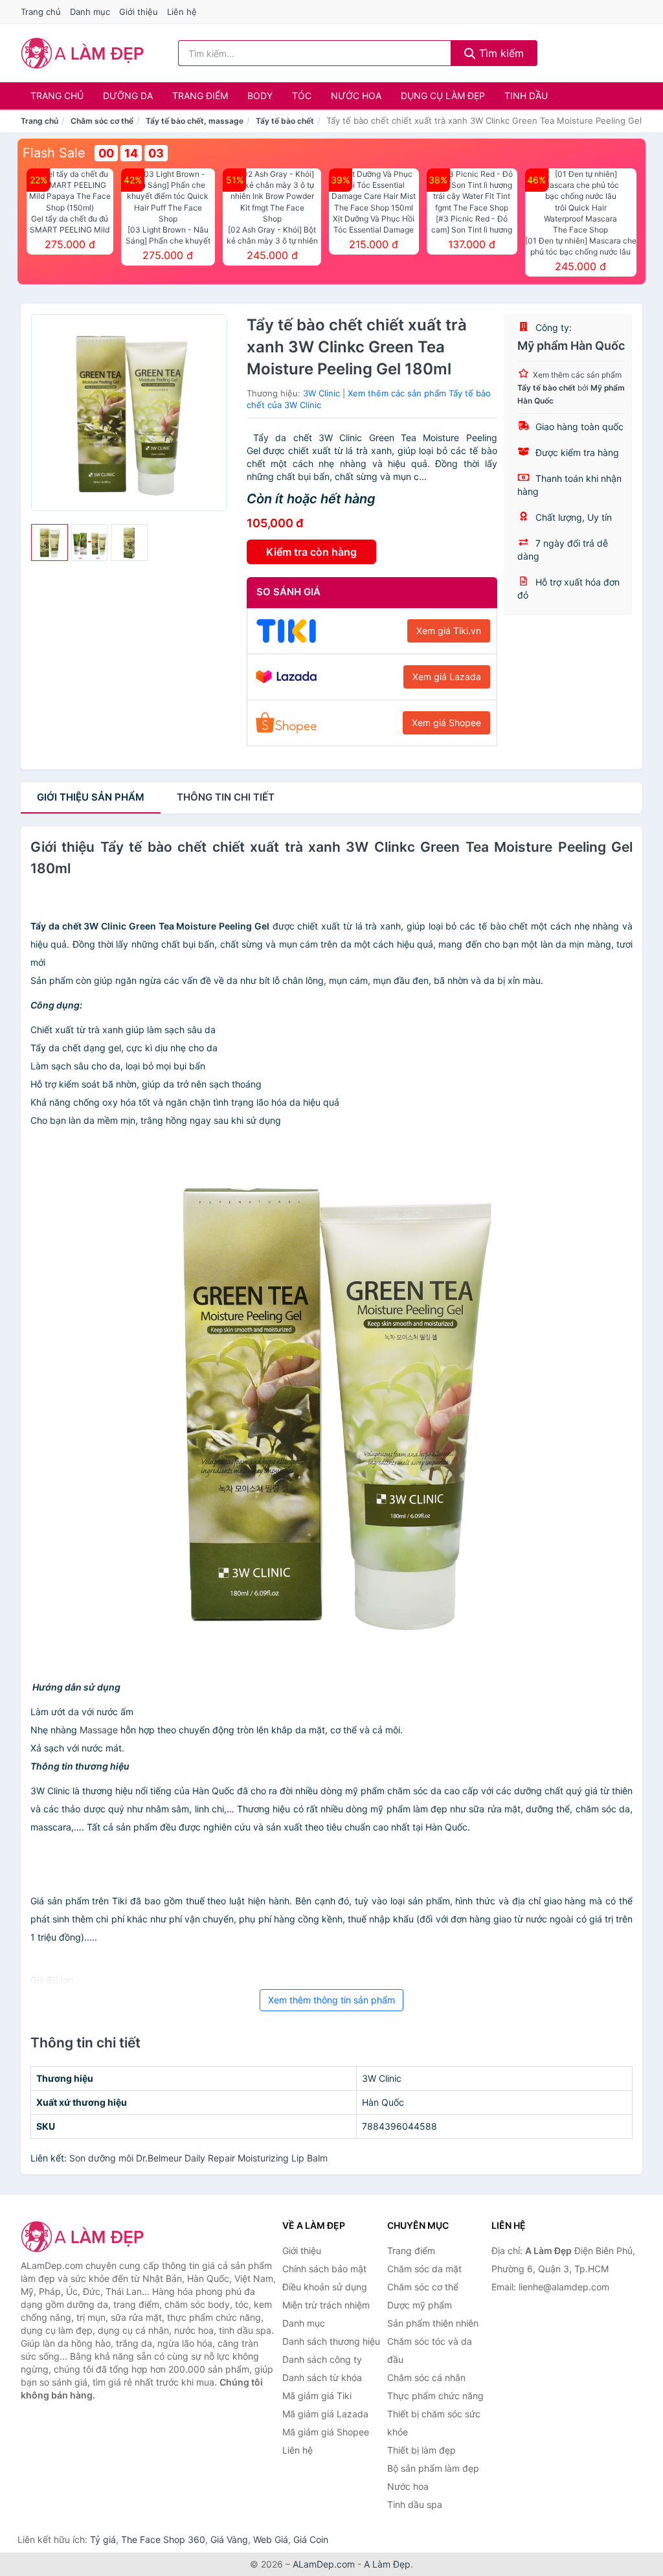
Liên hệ (182, 12)
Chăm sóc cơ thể (102, 121)
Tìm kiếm (500, 53)
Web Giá (271, 2539)
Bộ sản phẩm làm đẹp (433, 2468)
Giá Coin (311, 2539)
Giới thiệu (139, 12)
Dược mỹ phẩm (420, 2305)
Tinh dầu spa (415, 2504)
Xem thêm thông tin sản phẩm (331, 2000)
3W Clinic (321, 393)
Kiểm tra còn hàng (311, 552)
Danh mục (90, 12)
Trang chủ (41, 12)
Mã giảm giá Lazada (325, 2414)
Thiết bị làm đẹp (421, 2450)
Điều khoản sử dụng (325, 2287)
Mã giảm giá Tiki (317, 2396)
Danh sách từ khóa (322, 2377)
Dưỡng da (128, 96)
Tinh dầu (526, 96)
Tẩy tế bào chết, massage (195, 121)
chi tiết (226, 797)
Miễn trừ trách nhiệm (326, 2305)
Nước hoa (356, 96)
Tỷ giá (103, 2539)
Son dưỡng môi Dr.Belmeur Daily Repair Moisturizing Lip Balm (198, 2158)
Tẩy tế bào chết (285, 121)
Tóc (302, 96)
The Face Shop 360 (163, 2539)
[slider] (50, 542)
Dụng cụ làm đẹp (443, 96)
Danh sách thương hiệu (331, 2341)
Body (260, 96)
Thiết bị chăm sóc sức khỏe (434, 2423)
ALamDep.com (324, 2564)
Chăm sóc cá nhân (426, 2377)
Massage (99, 1730)
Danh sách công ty (322, 2359)
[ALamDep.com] (83, 53)
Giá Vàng (229, 2539)
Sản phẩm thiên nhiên (433, 2323)
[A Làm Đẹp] (85, 2237)
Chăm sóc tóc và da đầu (430, 2350)
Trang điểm (200, 96)
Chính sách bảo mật (324, 2269)
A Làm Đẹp (387, 2564)
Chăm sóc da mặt (424, 2269)
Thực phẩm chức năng (435, 2396)
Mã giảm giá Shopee (326, 2432)
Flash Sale (54, 153)
